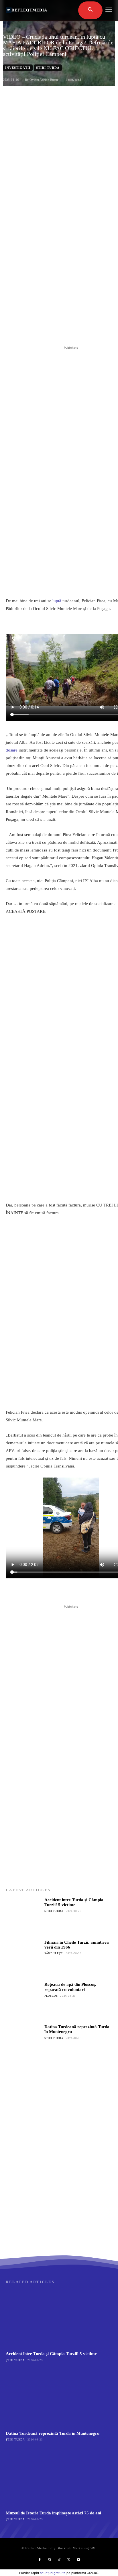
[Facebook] (29, 330)
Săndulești (54, 1953)
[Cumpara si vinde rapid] (59, 2197)
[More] (82, 330)
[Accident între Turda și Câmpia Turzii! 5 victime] (23, 1915)
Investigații (18, 68)
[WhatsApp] (69, 330)
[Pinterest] (56, 330)
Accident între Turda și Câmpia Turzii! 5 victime (74, 1902)
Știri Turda (48, 68)
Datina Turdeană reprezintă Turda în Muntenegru (53, 2433)
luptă (57, 601)
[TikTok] (59, 2560)
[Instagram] (49, 2560)
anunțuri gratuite (53, 2573)
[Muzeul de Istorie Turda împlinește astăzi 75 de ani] (59, 2478)
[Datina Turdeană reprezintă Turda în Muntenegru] (23, 2042)
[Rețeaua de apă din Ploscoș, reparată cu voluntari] (23, 2000)
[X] (43, 330)
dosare (12, 750)
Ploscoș (51, 1996)
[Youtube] (78, 2560)
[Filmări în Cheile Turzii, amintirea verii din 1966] (23, 1958)
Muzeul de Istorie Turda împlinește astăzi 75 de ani (53, 2513)
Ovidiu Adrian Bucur (44, 80)
